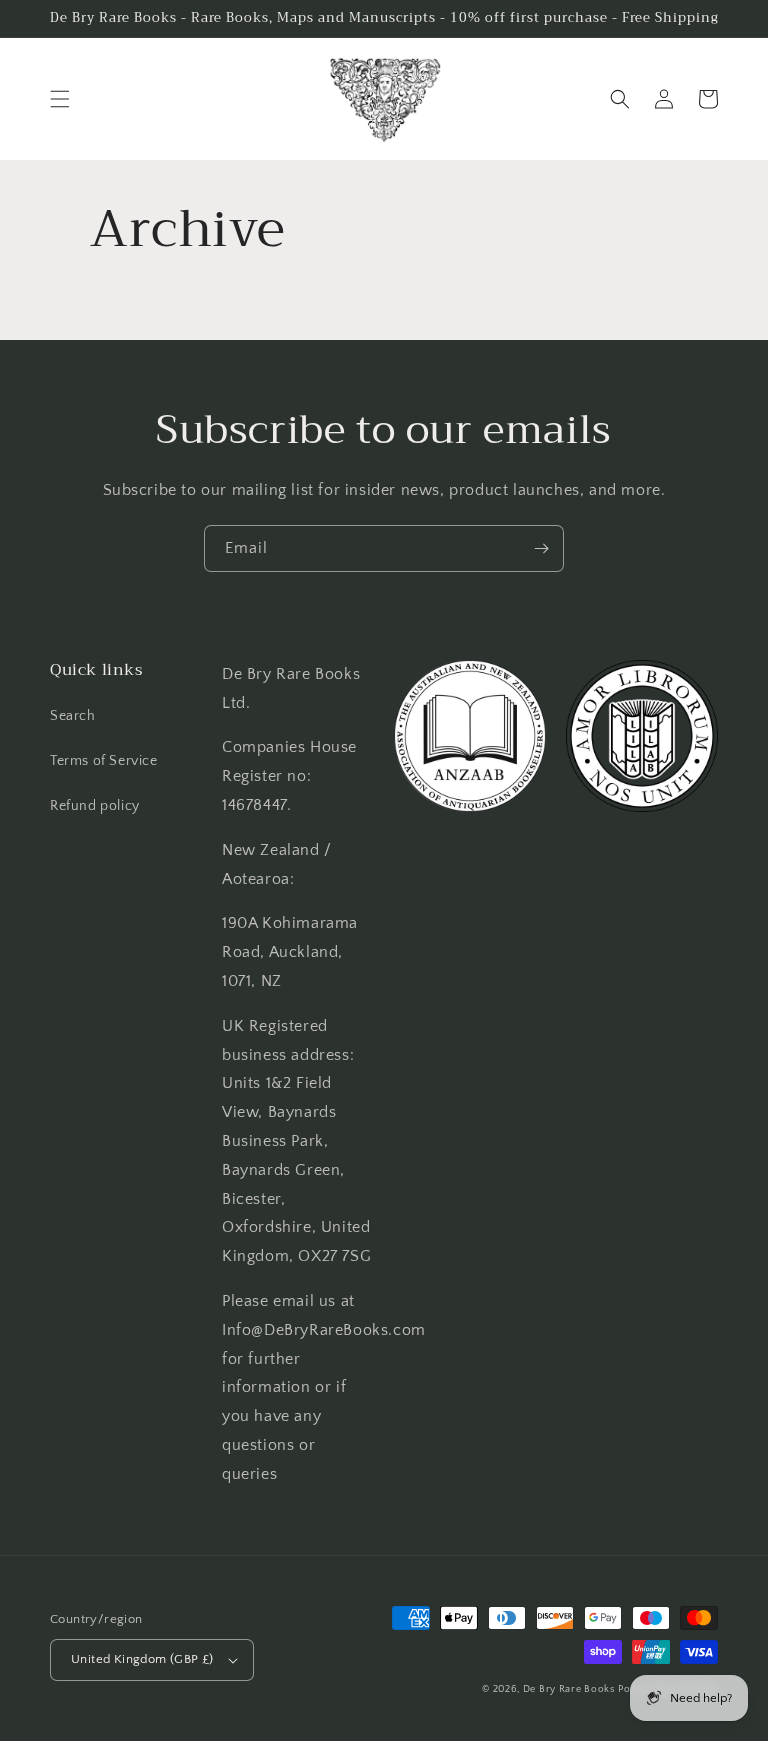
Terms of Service (104, 761)
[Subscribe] (541, 548)
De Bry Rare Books (569, 1689)
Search (73, 716)
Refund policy (95, 806)
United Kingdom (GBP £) (142, 1659)
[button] (60, 99)
